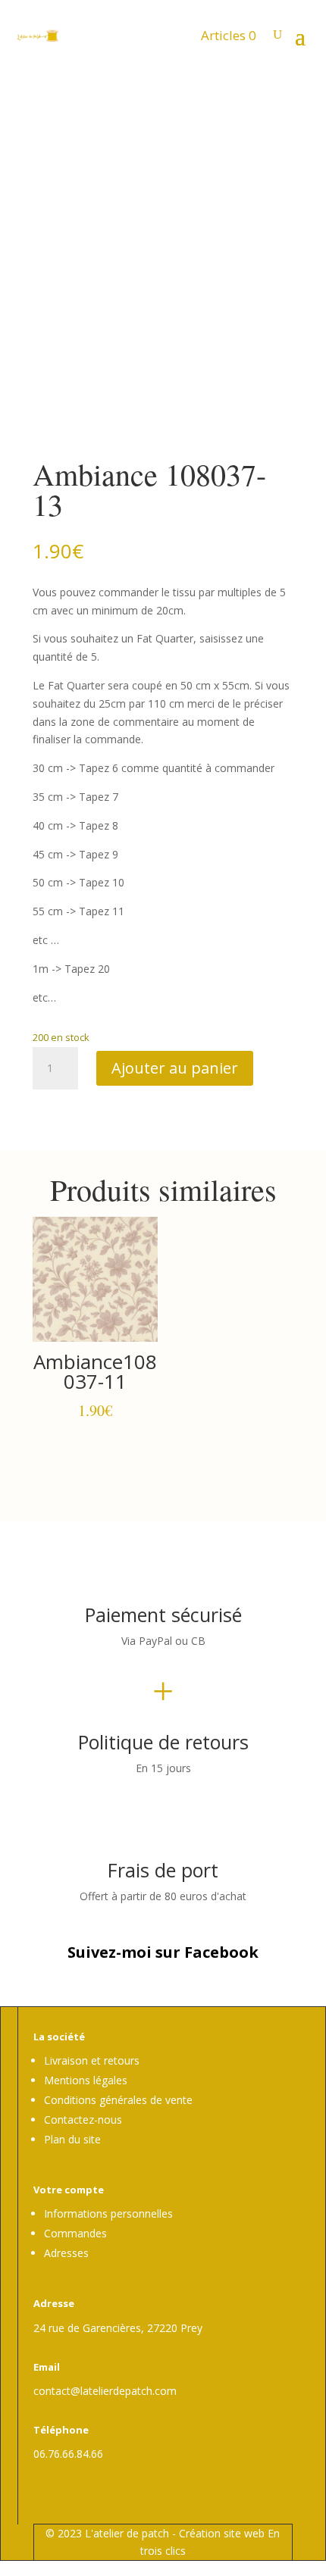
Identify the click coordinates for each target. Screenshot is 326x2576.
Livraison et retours (92, 2060)
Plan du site (72, 2139)
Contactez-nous (83, 2120)
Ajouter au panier (175, 1068)
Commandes (75, 2233)
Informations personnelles (108, 2213)
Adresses (66, 2253)
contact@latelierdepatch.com (105, 2391)
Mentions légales (86, 2080)
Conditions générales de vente (118, 2100)
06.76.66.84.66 (68, 2454)
